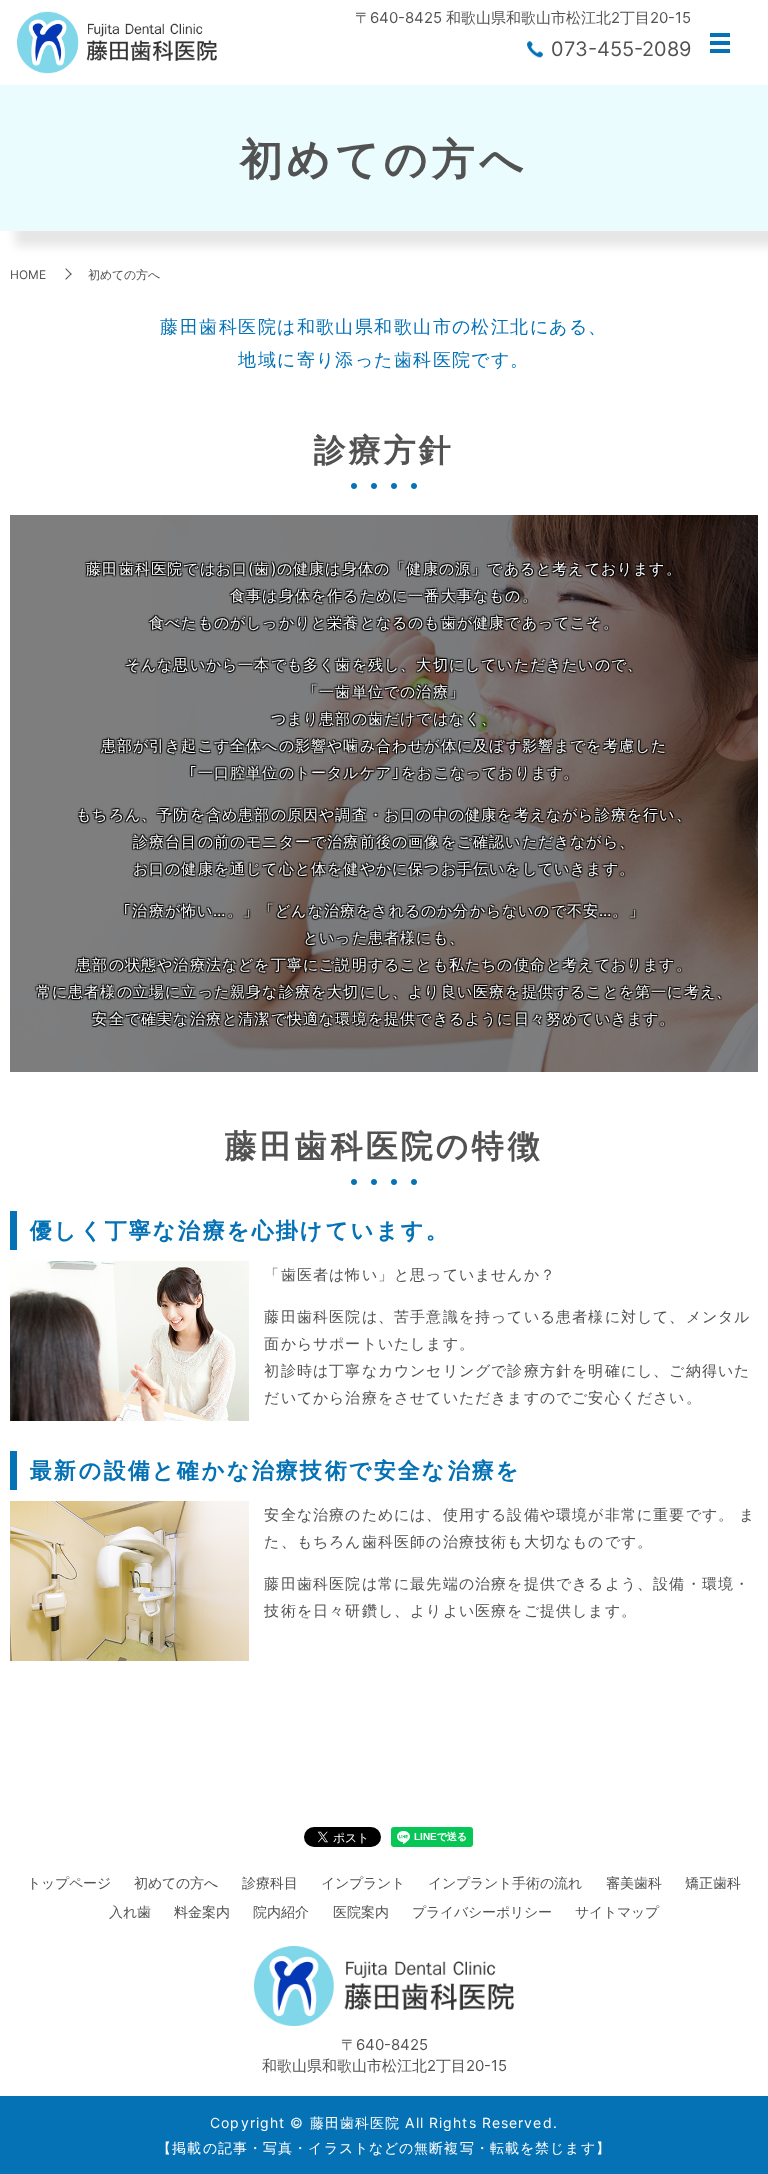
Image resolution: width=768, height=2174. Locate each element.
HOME (28, 274)
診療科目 (270, 1882)
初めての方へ (176, 1882)
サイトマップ (617, 1911)
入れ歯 (130, 1911)
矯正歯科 (713, 1882)
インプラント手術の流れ (505, 1882)
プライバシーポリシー (482, 1911)
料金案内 (202, 1911)
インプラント (363, 1882)
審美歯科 (634, 1882)
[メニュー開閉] (720, 43)
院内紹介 (281, 1911)
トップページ (69, 1882)
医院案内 (361, 1911)
